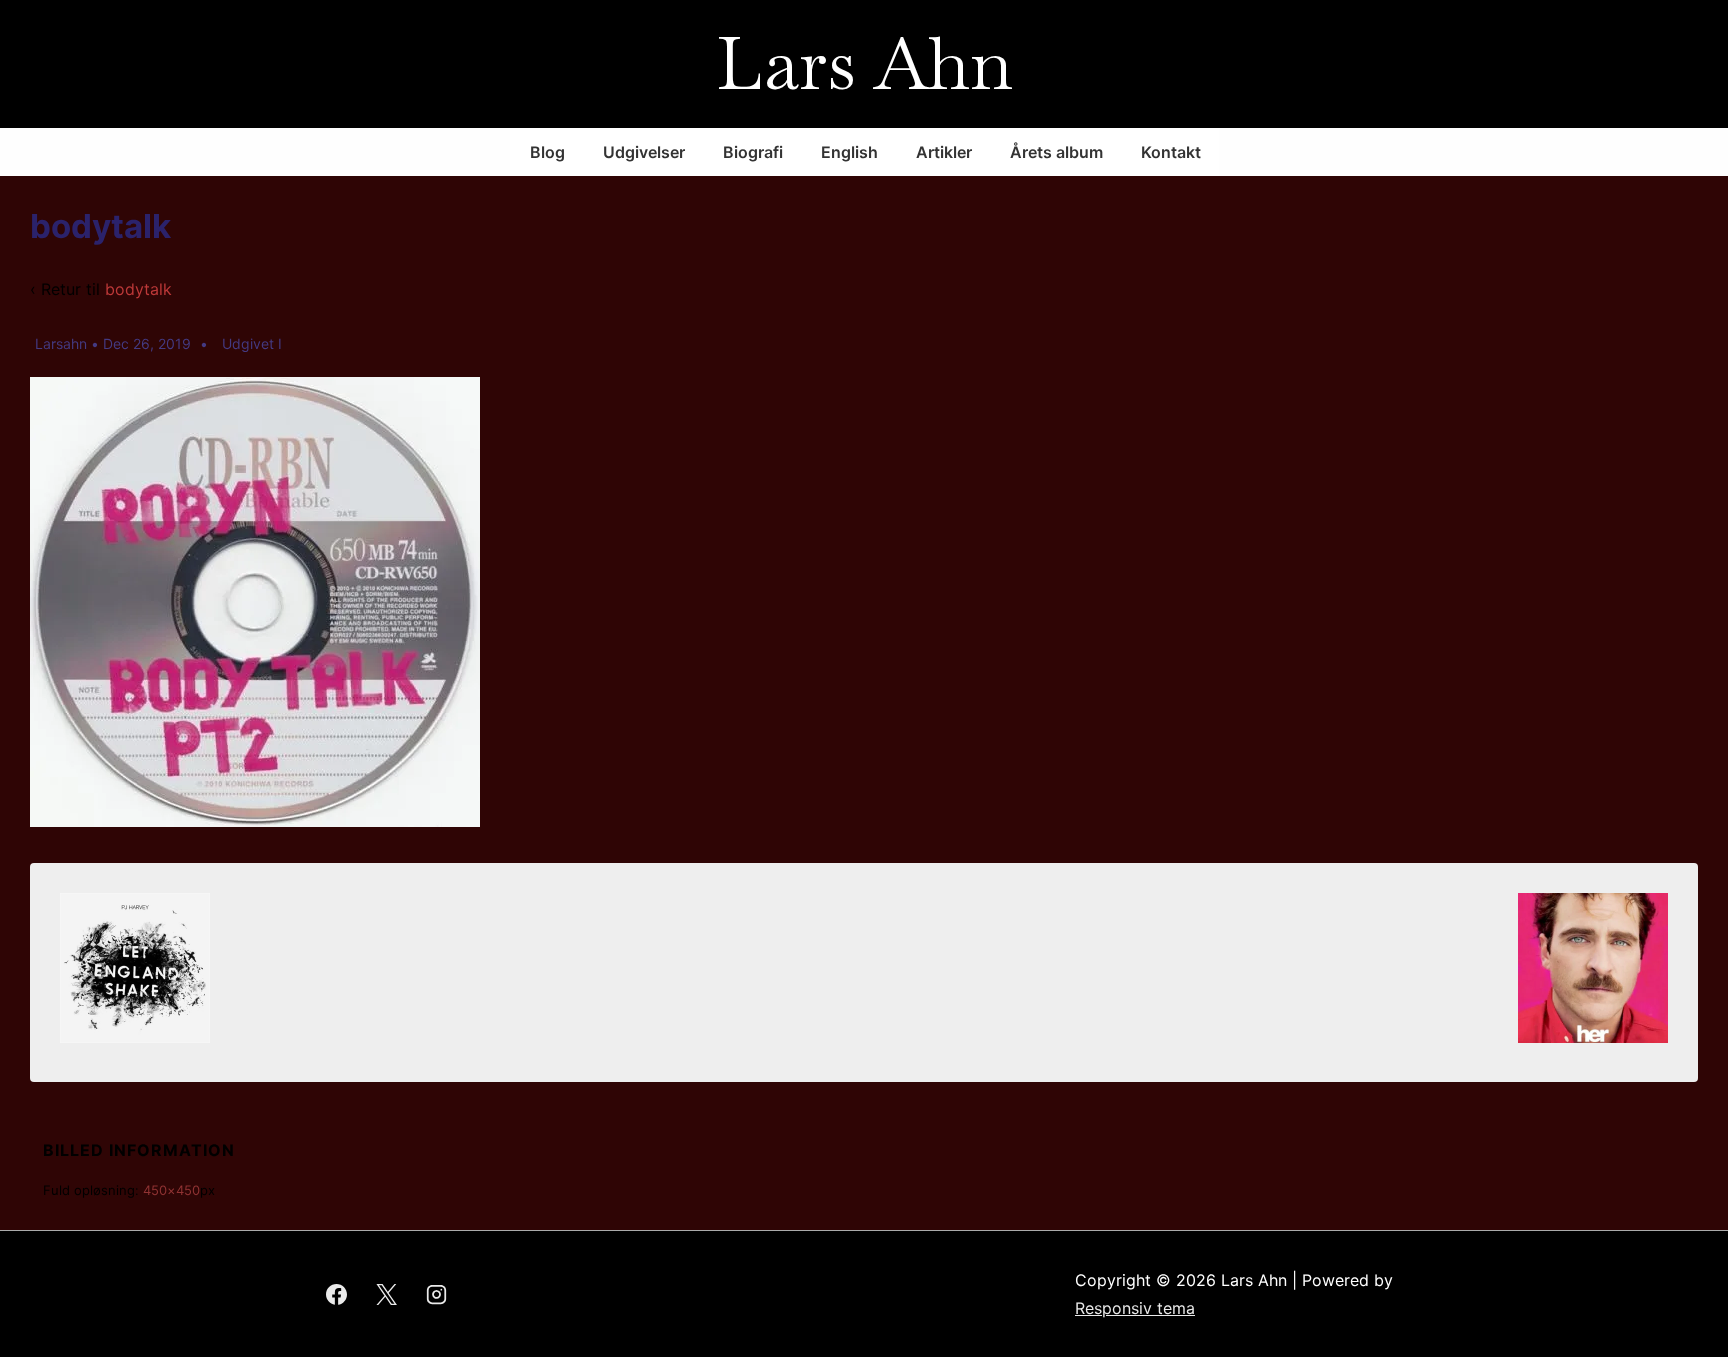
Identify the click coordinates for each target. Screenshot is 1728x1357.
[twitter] (387, 1294)
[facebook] (337, 1294)
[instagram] (437, 1294)
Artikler (944, 152)
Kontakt (1171, 152)
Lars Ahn (864, 63)
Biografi (753, 152)
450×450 (171, 1190)
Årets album (1056, 152)
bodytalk (138, 289)
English (849, 152)
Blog (547, 152)
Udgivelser (644, 152)
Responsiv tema (1135, 1308)
